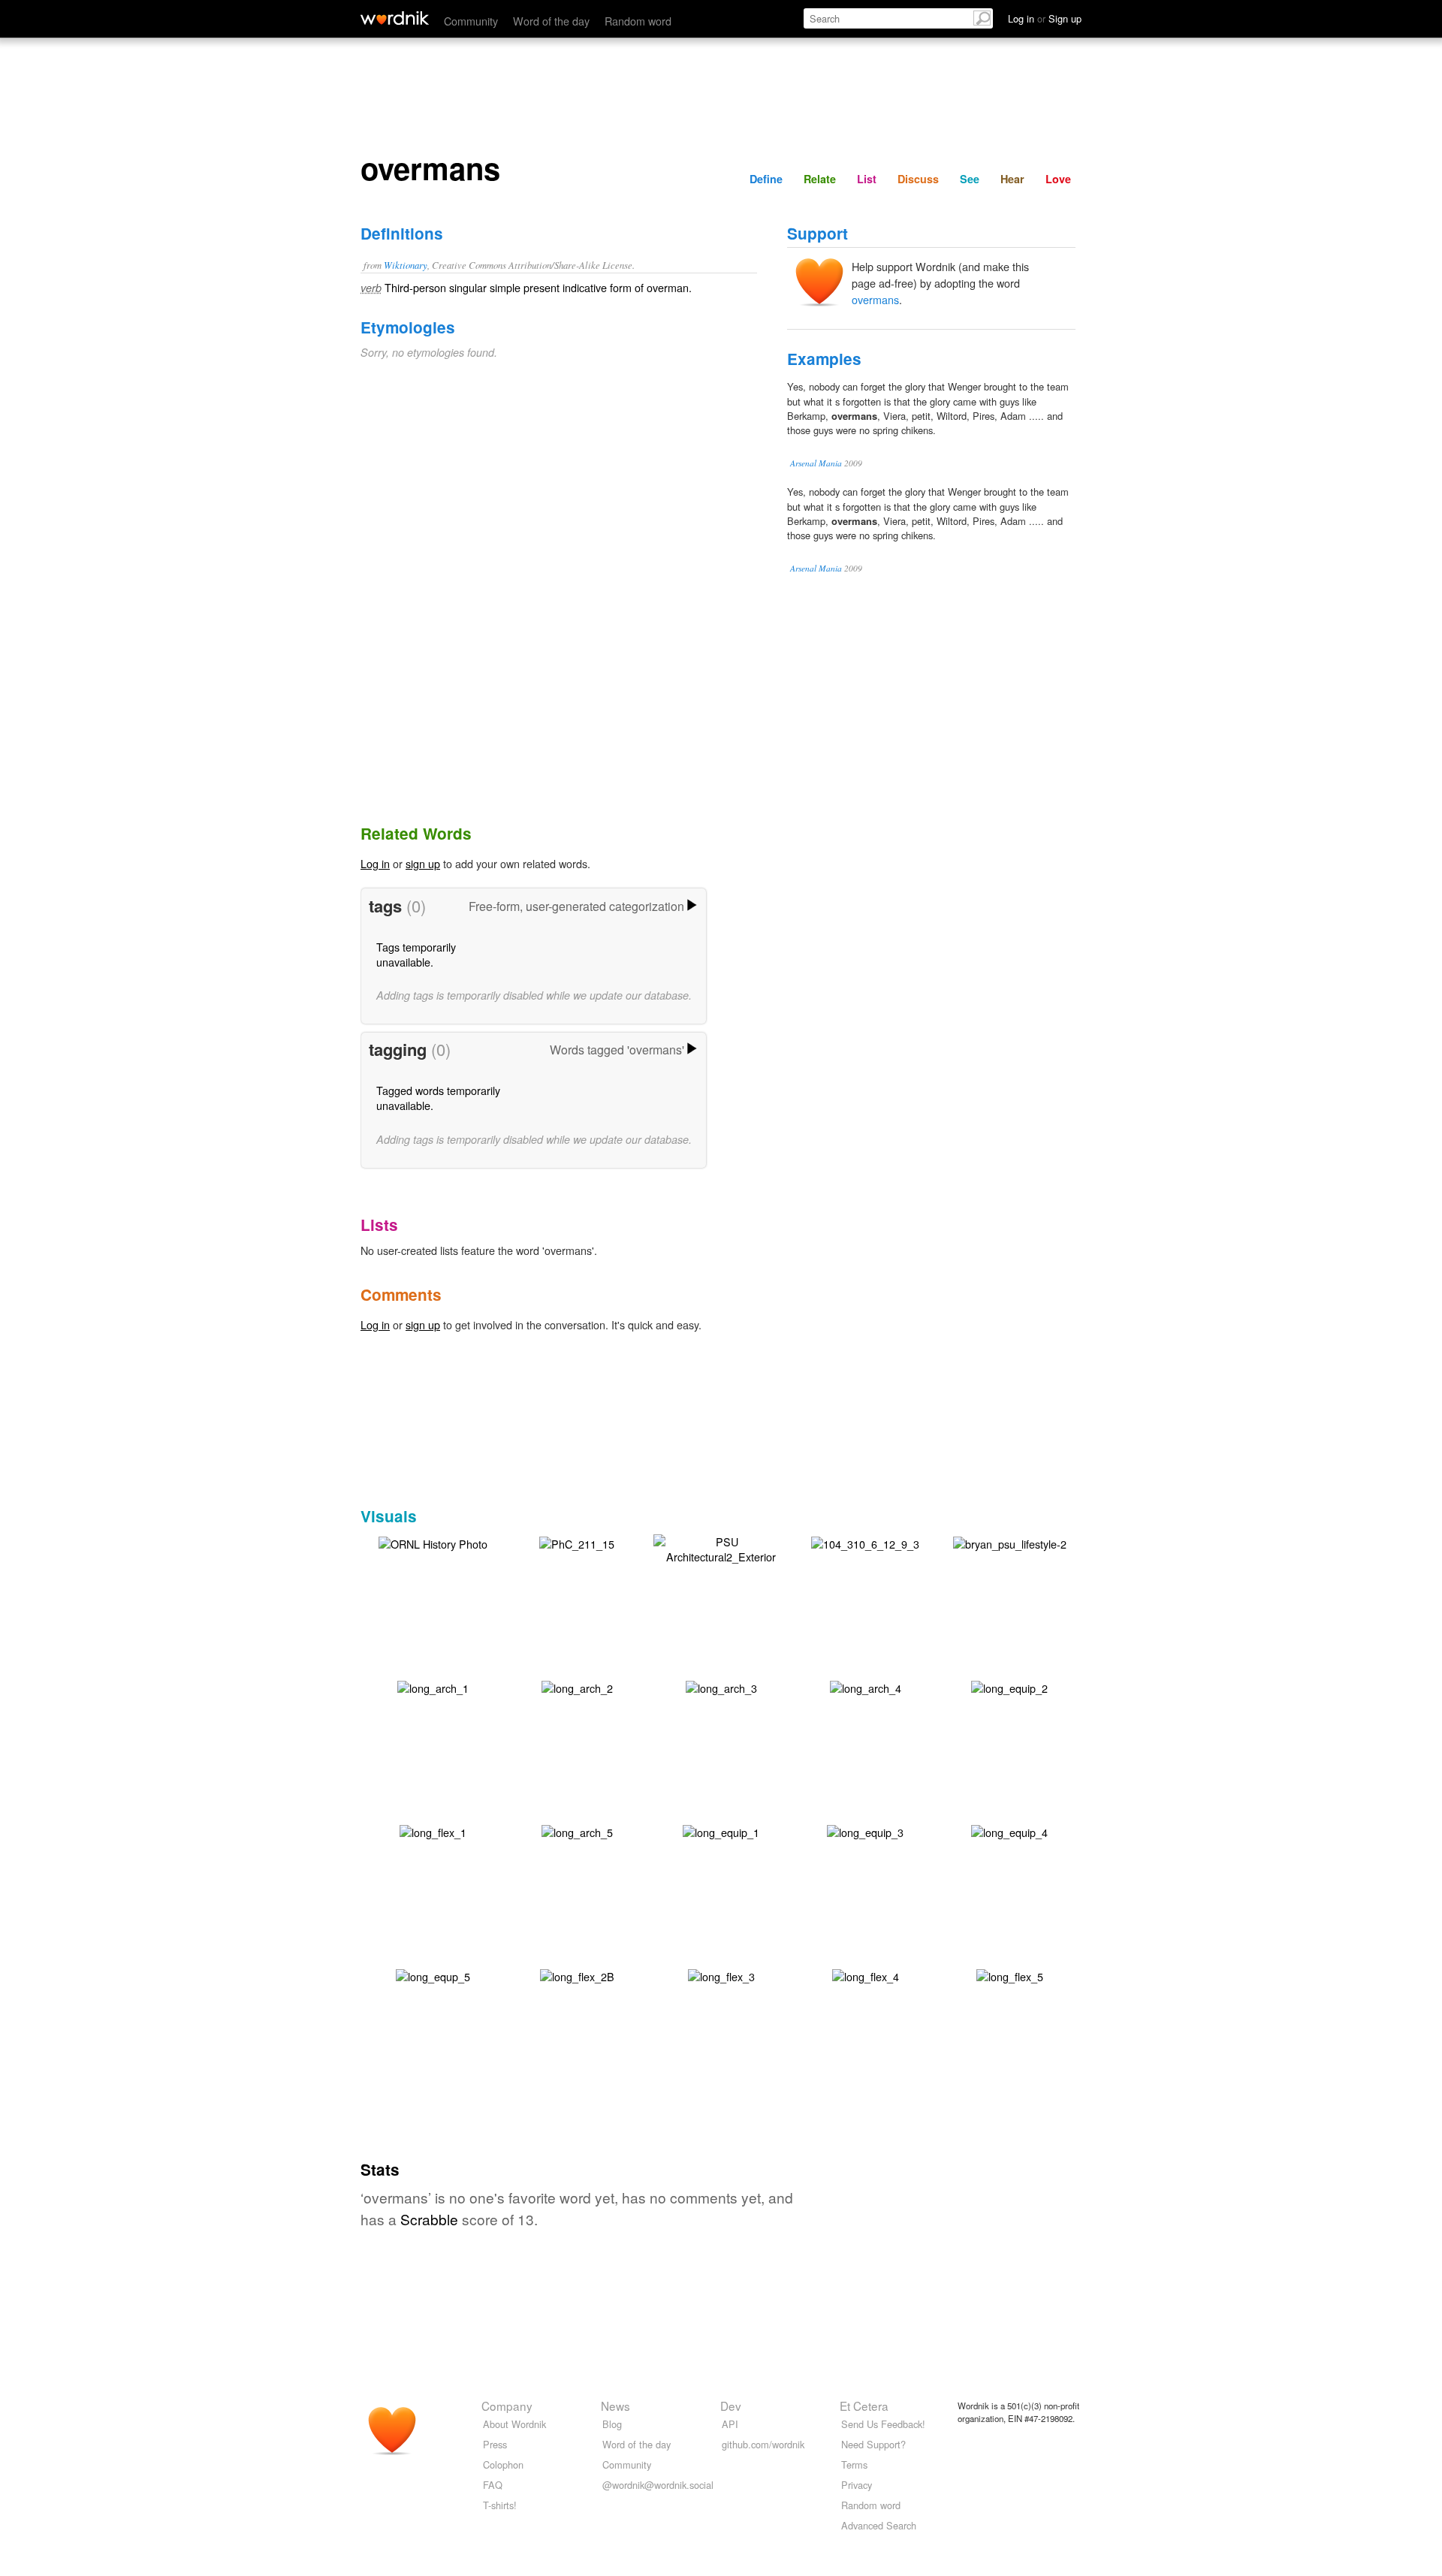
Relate (820, 179)
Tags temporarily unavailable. (416, 954)
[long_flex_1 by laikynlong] (433, 1831)
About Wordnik (514, 2424)
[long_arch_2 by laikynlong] (577, 1686)
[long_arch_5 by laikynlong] (577, 1831)
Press (495, 2444)
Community (471, 21)
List (867, 179)
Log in (375, 863)
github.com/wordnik (763, 2444)
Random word (638, 21)
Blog (612, 2424)
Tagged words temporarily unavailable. (438, 1098)
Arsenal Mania (816, 463)
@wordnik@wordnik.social (658, 2485)
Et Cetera (864, 2406)
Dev (731, 2406)
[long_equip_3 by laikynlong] (865, 1831)
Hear (1012, 179)
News (615, 2406)
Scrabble (429, 2219)
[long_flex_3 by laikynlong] (721, 1975)
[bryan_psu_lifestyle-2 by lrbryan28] (1010, 1542)
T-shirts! (500, 2505)
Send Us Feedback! (883, 2424)
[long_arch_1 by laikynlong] (433, 1686)
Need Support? (873, 2444)
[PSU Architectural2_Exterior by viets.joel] (721, 1547)
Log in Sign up (1045, 18)
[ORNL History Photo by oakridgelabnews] (433, 1542)
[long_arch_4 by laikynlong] (866, 1686)
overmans (875, 299)
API (730, 2424)
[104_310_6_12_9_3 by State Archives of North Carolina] (865, 1542)
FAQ (493, 2485)
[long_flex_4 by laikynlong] (866, 1975)
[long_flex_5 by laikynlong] (1010, 1975)
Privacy (857, 2485)
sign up (423, 863)
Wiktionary (406, 265)
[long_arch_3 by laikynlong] (721, 1686)
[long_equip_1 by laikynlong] (721, 1831)
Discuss (918, 179)
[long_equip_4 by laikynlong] (1009, 1831)
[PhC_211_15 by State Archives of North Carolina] (577, 1542)
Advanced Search (879, 2525)
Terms (854, 2464)
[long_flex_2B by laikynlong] (577, 1975)
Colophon (503, 2464)
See (970, 179)
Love (1058, 179)
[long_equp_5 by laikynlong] (433, 1975)
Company (507, 2406)
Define (766, 179)
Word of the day (551, 21)
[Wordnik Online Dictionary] (395, 18)
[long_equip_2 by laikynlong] (1009, 1686)
